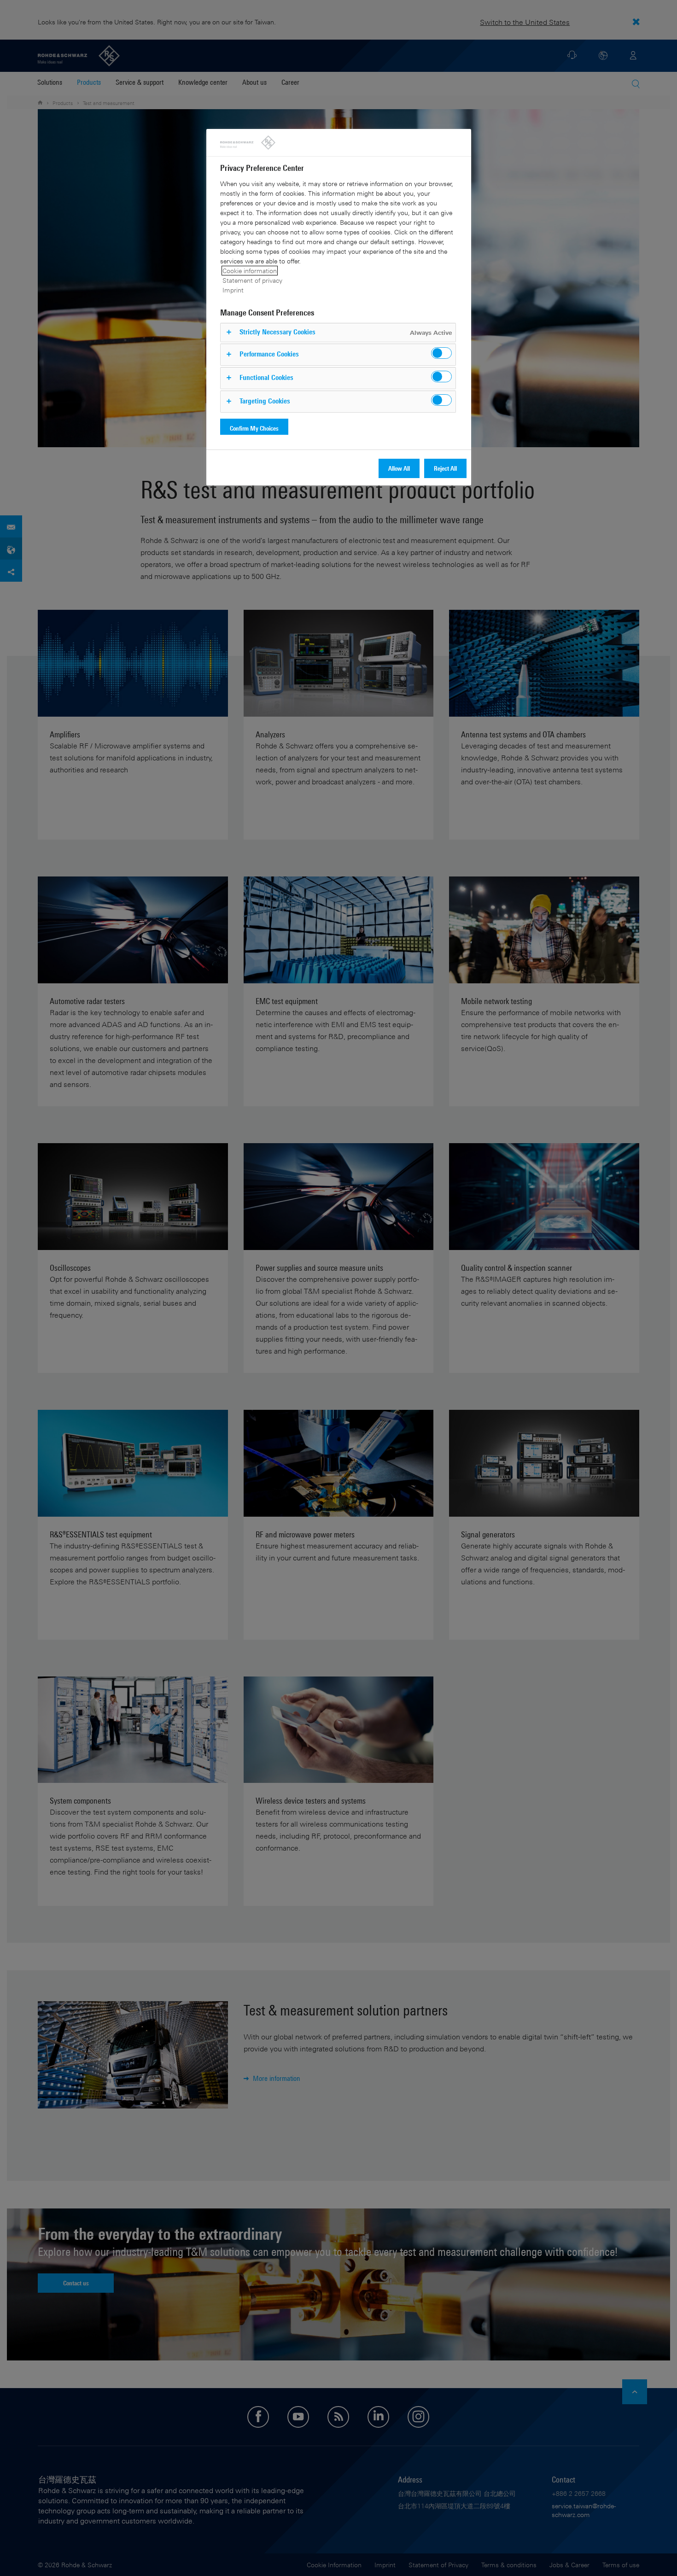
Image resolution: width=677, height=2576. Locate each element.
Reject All (445, 468)
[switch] (441, 353)
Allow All (399, 468)
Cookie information (250, 271)
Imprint (233, 290)
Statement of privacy (252, 280)
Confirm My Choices (254, 428)
